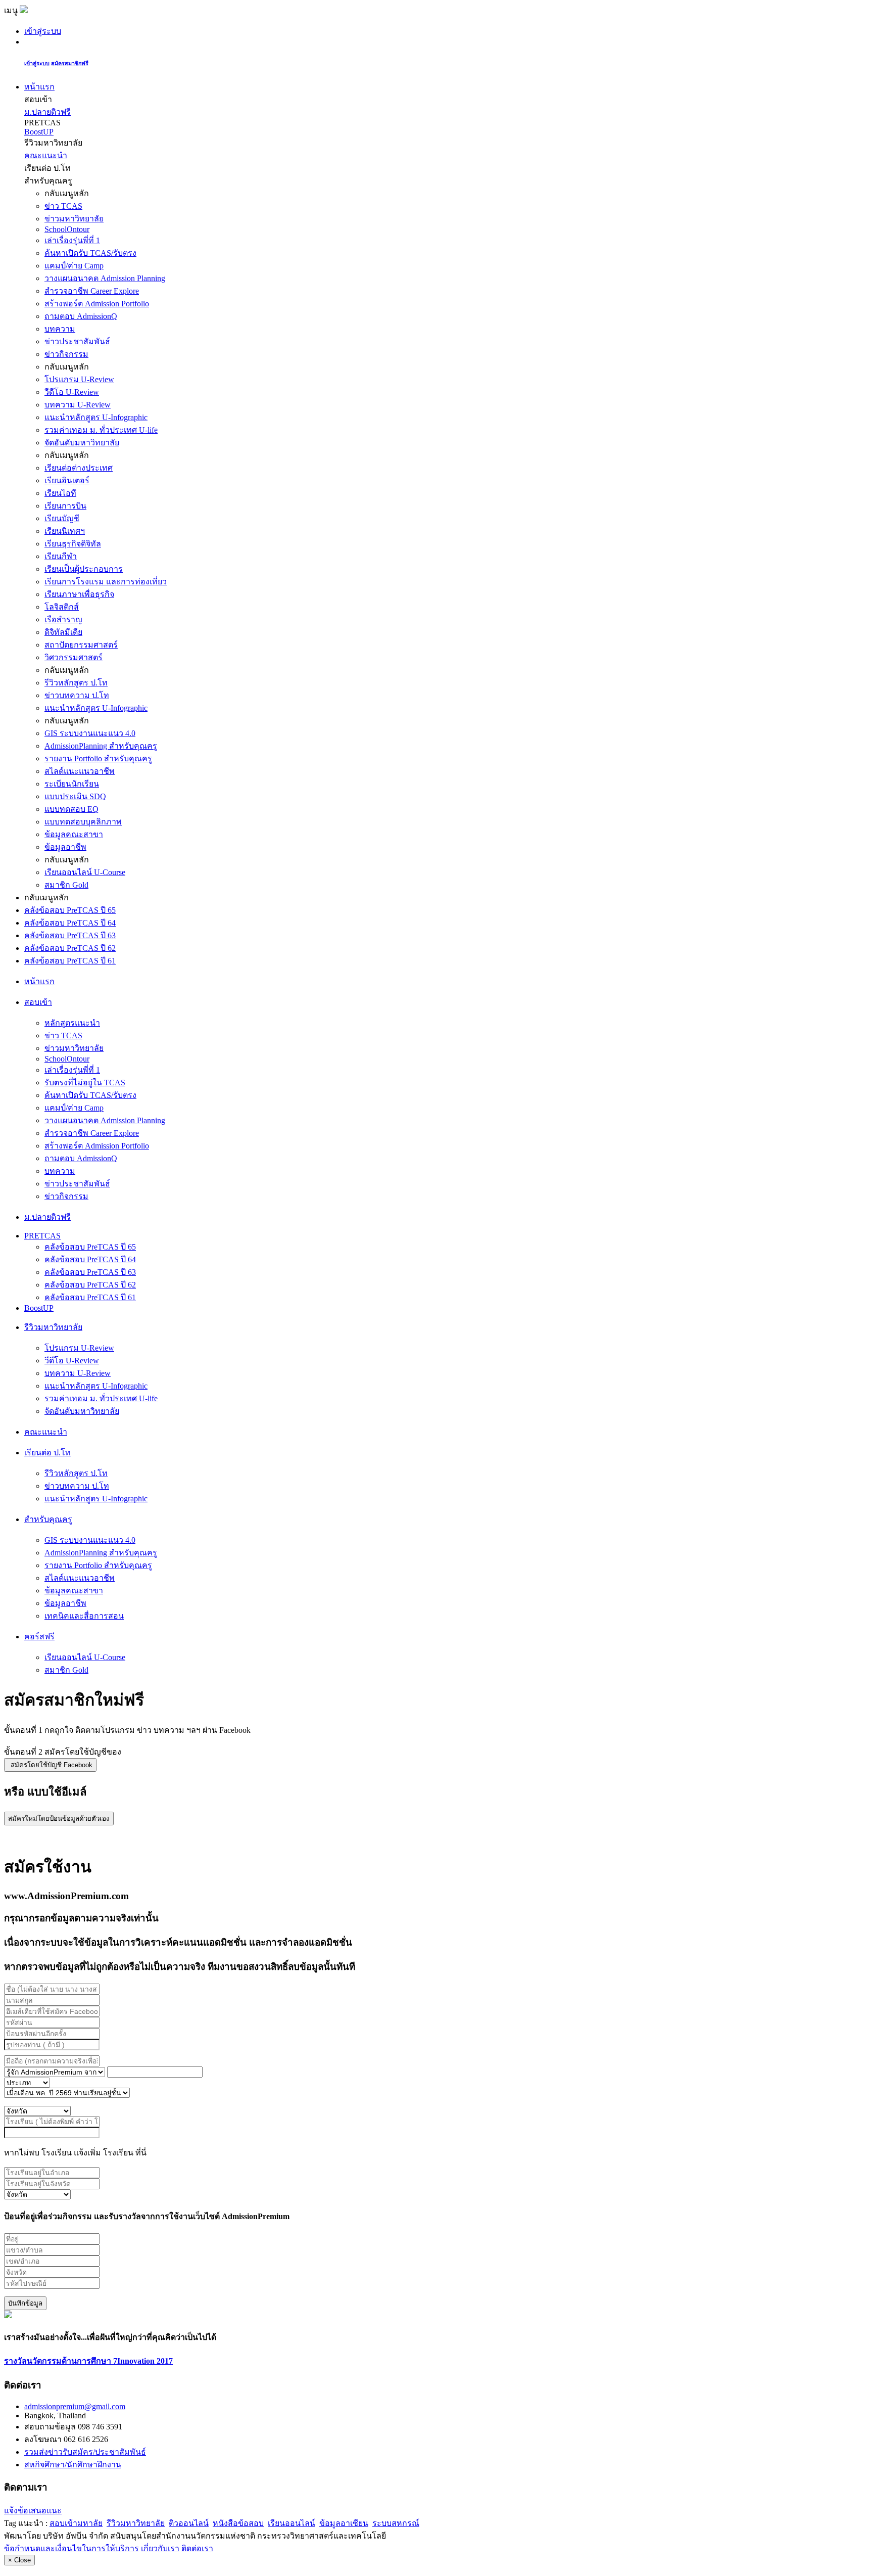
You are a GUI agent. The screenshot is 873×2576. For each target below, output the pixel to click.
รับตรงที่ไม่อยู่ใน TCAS (85, 1083)
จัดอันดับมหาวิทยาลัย (82, 443)
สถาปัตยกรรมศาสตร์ (81, 645)
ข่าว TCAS (63, 206)
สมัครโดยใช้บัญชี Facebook (52, 1765)
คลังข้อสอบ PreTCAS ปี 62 (70, 948)
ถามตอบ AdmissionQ (81, 316)
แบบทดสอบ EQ (71, 809)
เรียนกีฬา (61, 556)
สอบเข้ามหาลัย (76, 2523)
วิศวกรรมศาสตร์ (74, 657)
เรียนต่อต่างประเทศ (79, 468)
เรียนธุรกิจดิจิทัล (73, 544)
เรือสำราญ (63, 619)
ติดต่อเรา (197, 2548)
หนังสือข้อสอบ (238, 2523)
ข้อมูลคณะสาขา (74, 834)
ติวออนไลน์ (189, 2523)
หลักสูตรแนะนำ (72, 1023)
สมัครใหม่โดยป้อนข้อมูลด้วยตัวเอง (59, 1819)
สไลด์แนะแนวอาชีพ (80, 771)
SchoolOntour (67, 229)
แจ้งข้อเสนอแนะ (33, 2511)
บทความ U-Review (78, 405)
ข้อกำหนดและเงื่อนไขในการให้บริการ (71, 2548)
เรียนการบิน (65, 506)
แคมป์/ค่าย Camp (74, 266)
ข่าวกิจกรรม (66, 354)
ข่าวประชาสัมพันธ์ (77, 341)
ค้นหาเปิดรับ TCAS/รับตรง (90, 253)
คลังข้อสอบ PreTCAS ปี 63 (70, 935)
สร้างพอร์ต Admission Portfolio (97, 304)
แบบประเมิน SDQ (75, 796)
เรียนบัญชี (62, 518)
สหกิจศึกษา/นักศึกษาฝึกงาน (73, 2465)
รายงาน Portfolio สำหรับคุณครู (98, 758)
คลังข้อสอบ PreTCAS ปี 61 (70, 961)
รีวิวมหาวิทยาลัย (136, 2523)
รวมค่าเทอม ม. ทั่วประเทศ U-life (101, 430)
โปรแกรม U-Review (79, 379)
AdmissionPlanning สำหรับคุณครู (101, 746)
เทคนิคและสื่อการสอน (84, 1616)
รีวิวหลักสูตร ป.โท (76, 683)
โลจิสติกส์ (62, 607)
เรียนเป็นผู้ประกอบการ (84, 569)
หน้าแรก (39, 87)
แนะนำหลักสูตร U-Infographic (96, 417)
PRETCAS (42, 1236)
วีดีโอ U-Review (72, 392)
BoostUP (39, 132)
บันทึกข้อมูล (25, 2303)
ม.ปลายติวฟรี (47, 112)
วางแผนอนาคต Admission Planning (105, 278)
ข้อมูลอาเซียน (344, 2523)
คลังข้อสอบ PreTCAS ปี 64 (70, 923)
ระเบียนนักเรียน (72, 784)
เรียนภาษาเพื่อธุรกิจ (79, 594)
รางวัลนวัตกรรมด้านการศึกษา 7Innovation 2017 (88, 2361)
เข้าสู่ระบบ (43, 31)
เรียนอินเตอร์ (67, 480)
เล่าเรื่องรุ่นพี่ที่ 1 (72, 240)
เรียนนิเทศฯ (65, 531)
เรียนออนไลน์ (292, 2523)
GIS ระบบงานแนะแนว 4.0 (90, 733)
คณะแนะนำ (46, 155)
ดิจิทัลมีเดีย (63, 632)
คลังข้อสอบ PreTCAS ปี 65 (70, 910)
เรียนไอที (60, 493)
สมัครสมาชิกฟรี (70, 63)
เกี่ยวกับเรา (160, 2548)
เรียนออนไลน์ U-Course (85, 872)
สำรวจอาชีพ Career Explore (92, 291)
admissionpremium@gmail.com (75, 2406)
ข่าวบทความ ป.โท (77, 695)
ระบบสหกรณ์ (396, 2523)
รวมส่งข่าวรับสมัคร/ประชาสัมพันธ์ (85, 2452)
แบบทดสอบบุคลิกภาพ (83, 822)
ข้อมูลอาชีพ (65, 847)
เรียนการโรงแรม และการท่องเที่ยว (106, 582)
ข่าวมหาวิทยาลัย (74, 219)
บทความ (60, 329)
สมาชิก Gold (66, 885)
